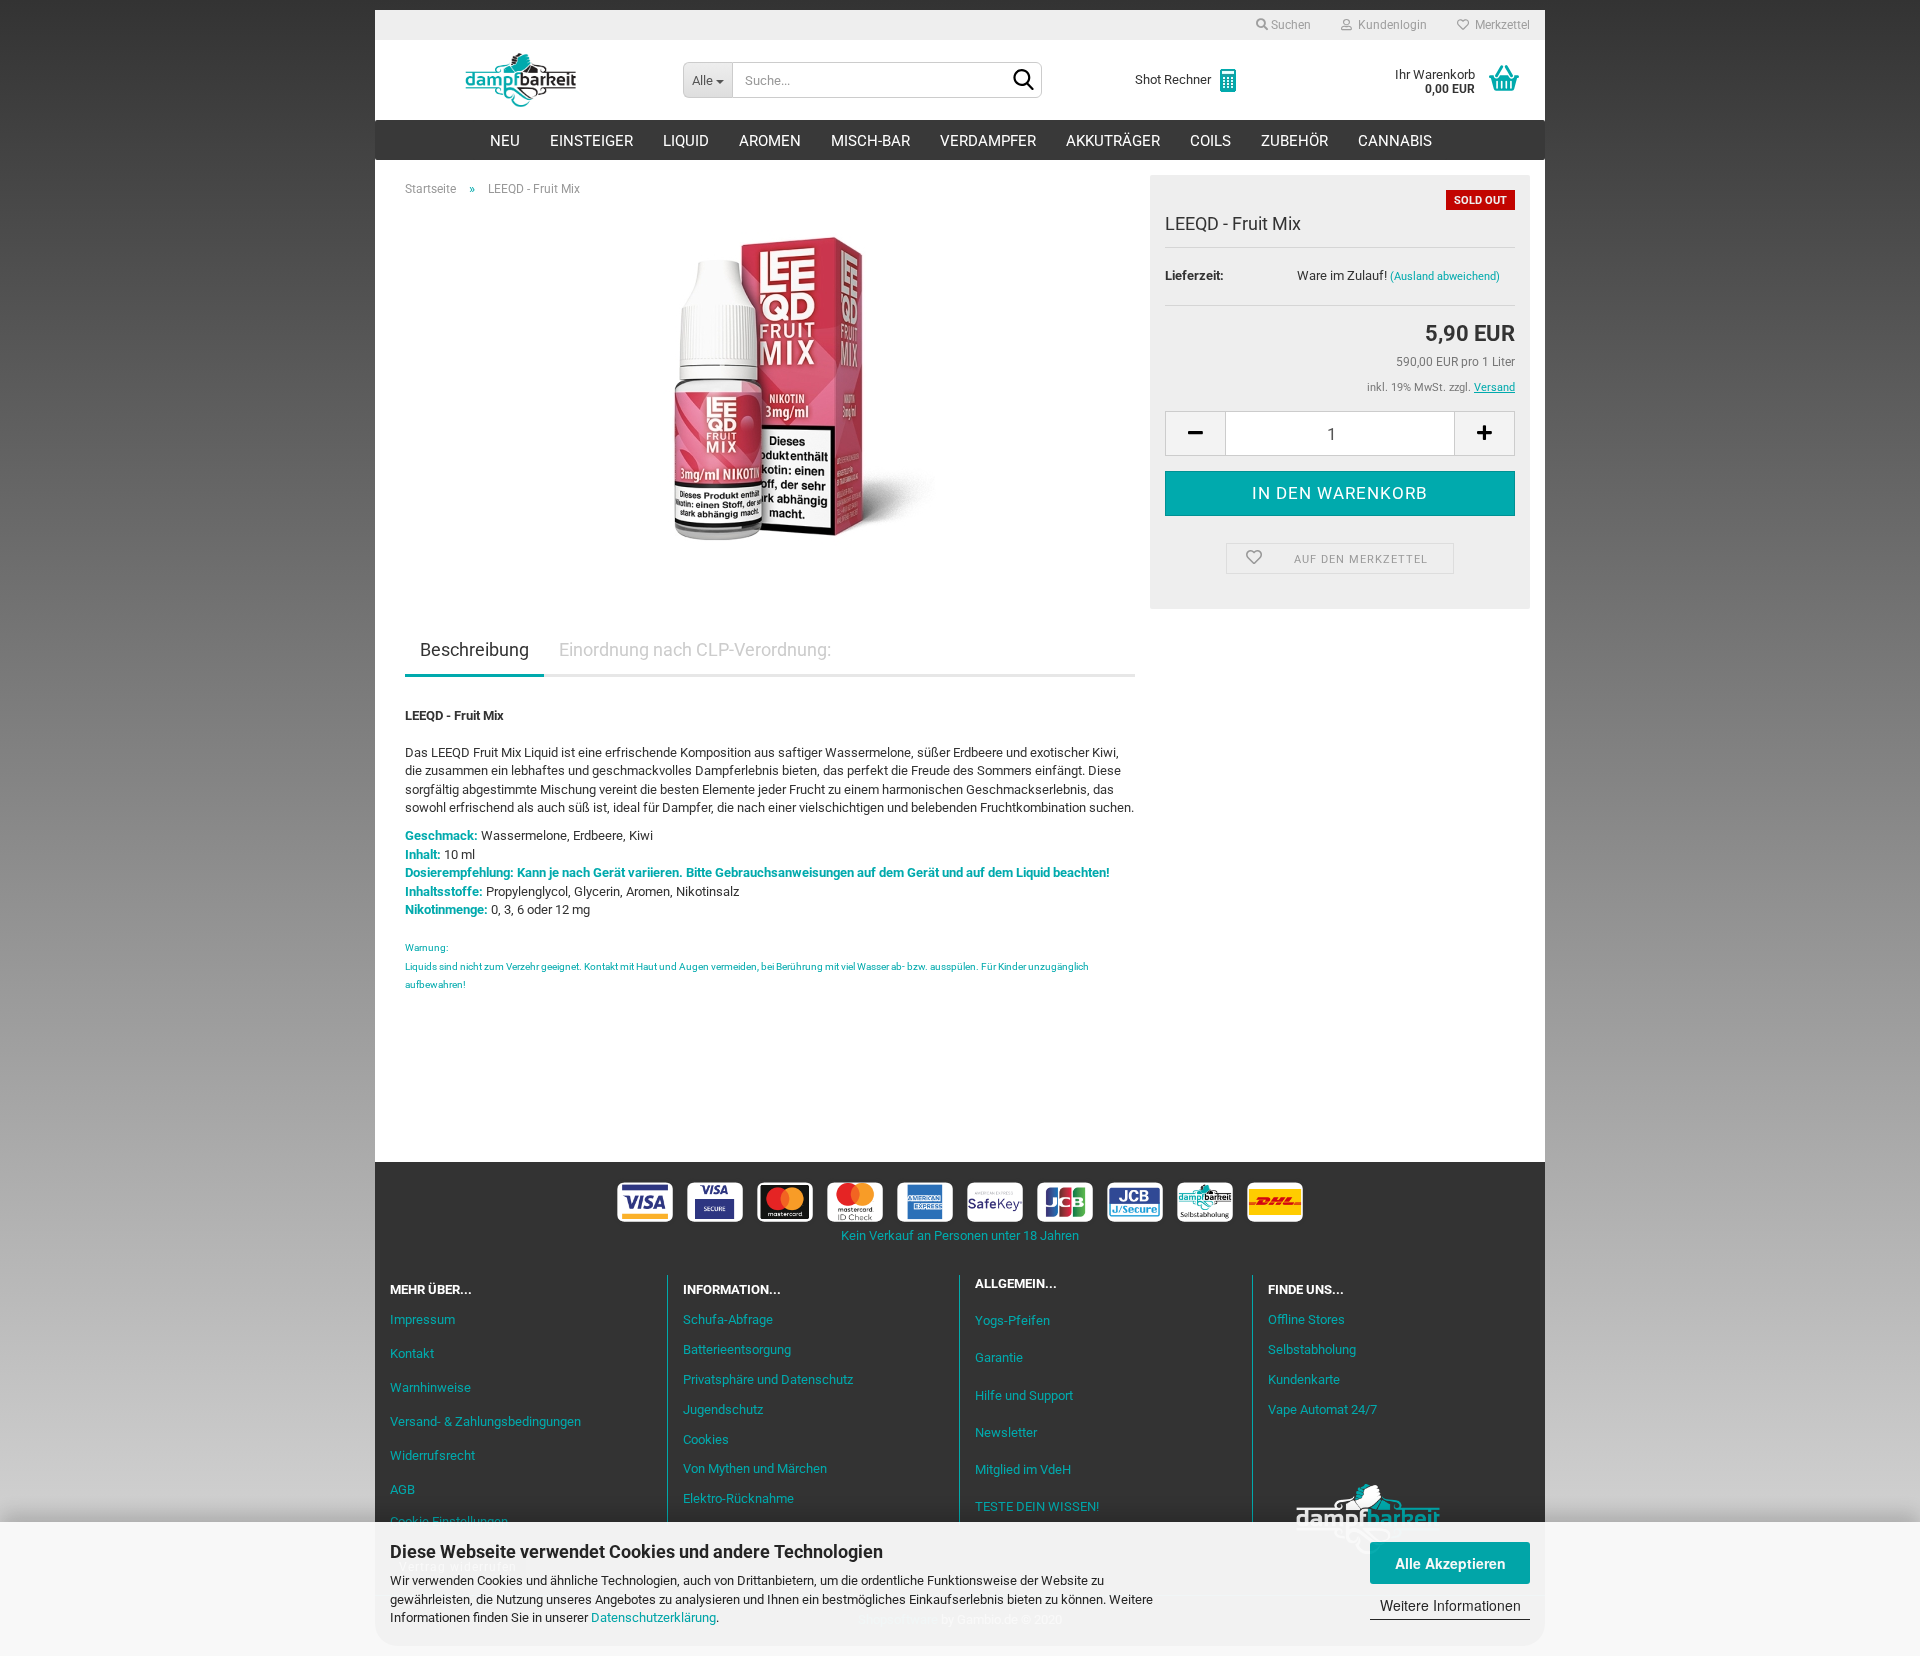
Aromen (770, 141)
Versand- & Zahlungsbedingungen (485, 1421)
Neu (505, 141)
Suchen (1289, 25)
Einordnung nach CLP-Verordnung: (695, 649)
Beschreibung (474, 649)
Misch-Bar (870, 141)
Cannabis (1395, 141)
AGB (402, 1489)
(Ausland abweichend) (1445, 276)
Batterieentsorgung (737, 1349)
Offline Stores (1306, 1319)
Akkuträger (1113, 141)
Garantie (999, 1357)
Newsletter (1006, 1432)
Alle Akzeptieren (1450, 1563)
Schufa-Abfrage (728, 1319)
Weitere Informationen (1450, 1605)
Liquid (686, 141)
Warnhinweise (430, 1387)
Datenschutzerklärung (653, 1617)
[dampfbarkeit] (521, 80)
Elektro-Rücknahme (738, 1498)
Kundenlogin (1389, 25)
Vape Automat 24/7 (1322, 1409)
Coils (1210, 141)
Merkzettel (1499, 25)
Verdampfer (988, 141)
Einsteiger (591, 141)
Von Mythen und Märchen (755, 1468)
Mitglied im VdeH (1023, 1469)
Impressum (422, 1319)
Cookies (706, 1439)
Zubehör (1294, 141)
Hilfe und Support (1024, 1395)
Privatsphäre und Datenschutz (768, 1379)
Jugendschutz (723, 1409)
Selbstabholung (1312, 1349)
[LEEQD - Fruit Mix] (770, 387)
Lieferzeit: (1194, 275)
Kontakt (412, 1353)
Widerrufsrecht (432, 1455)
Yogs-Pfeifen (1012, 1320)
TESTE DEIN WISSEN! (1037, 1506)
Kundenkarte (1304, 1379)
